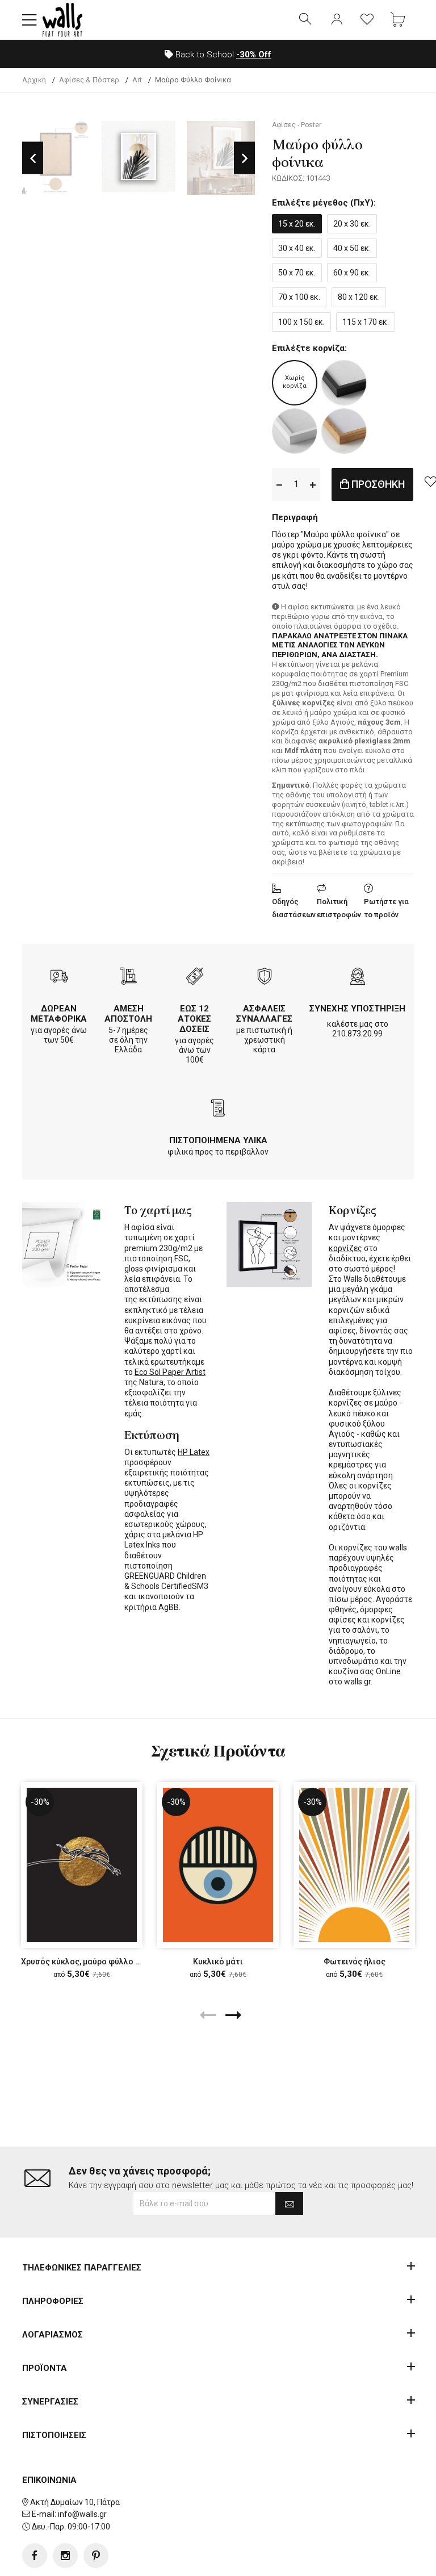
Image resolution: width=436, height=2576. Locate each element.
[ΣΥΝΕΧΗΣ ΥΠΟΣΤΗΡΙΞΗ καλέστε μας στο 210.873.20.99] (358, 978)
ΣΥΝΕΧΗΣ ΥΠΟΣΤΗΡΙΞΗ (357, 1009)
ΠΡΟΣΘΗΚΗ (377, 484)
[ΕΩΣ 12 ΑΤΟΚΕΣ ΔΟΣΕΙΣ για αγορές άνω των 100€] (195, 978)
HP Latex (194, 1452)
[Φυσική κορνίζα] (344, 431)
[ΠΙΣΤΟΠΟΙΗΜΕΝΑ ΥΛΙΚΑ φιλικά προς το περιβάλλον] (218, 1109)
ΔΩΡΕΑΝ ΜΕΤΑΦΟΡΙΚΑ (59, 1014)
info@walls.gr (82, 2514)
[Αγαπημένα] (367, 20)
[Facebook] (35, 2556)
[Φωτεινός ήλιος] (354, 1865)
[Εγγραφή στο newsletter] (289, 2203)
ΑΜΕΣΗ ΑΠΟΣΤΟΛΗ (128, 1014)
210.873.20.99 (357, 1034)
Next (244, 158)
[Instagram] (65, 2556)
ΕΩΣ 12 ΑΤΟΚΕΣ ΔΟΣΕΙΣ (194, 1019)
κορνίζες (345, 1248)
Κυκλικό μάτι (218, 1962)
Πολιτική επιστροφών (339, 908)
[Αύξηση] (313, 484)
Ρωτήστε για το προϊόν (386, 908)
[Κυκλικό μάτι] (218, 1865)
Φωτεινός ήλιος (355, 1962)
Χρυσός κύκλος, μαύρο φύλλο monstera (96, 1962)
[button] (30, 20)
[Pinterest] (96, 2556)
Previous (33, 158)
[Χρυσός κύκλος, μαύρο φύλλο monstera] (82, 1865)
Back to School (222, 55)
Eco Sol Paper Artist (170, 1372)
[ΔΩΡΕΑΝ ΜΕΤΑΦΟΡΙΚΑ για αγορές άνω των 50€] (59, 978)
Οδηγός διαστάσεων (294, 908)
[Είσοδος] (337, 20)
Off (254, 55)
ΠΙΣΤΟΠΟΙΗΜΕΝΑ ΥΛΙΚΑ (218, 1140)
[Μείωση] (279, 484)
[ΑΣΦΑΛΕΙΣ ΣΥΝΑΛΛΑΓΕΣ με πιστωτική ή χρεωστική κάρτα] (265, 978)
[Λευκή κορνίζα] (295, 431)
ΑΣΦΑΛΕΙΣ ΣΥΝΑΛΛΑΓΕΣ (264, 1014)
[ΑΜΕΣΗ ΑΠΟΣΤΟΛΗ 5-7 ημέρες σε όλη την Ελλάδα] (128, 978)
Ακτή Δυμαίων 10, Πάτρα (75, 2502)
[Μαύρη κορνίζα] (344, 383)
